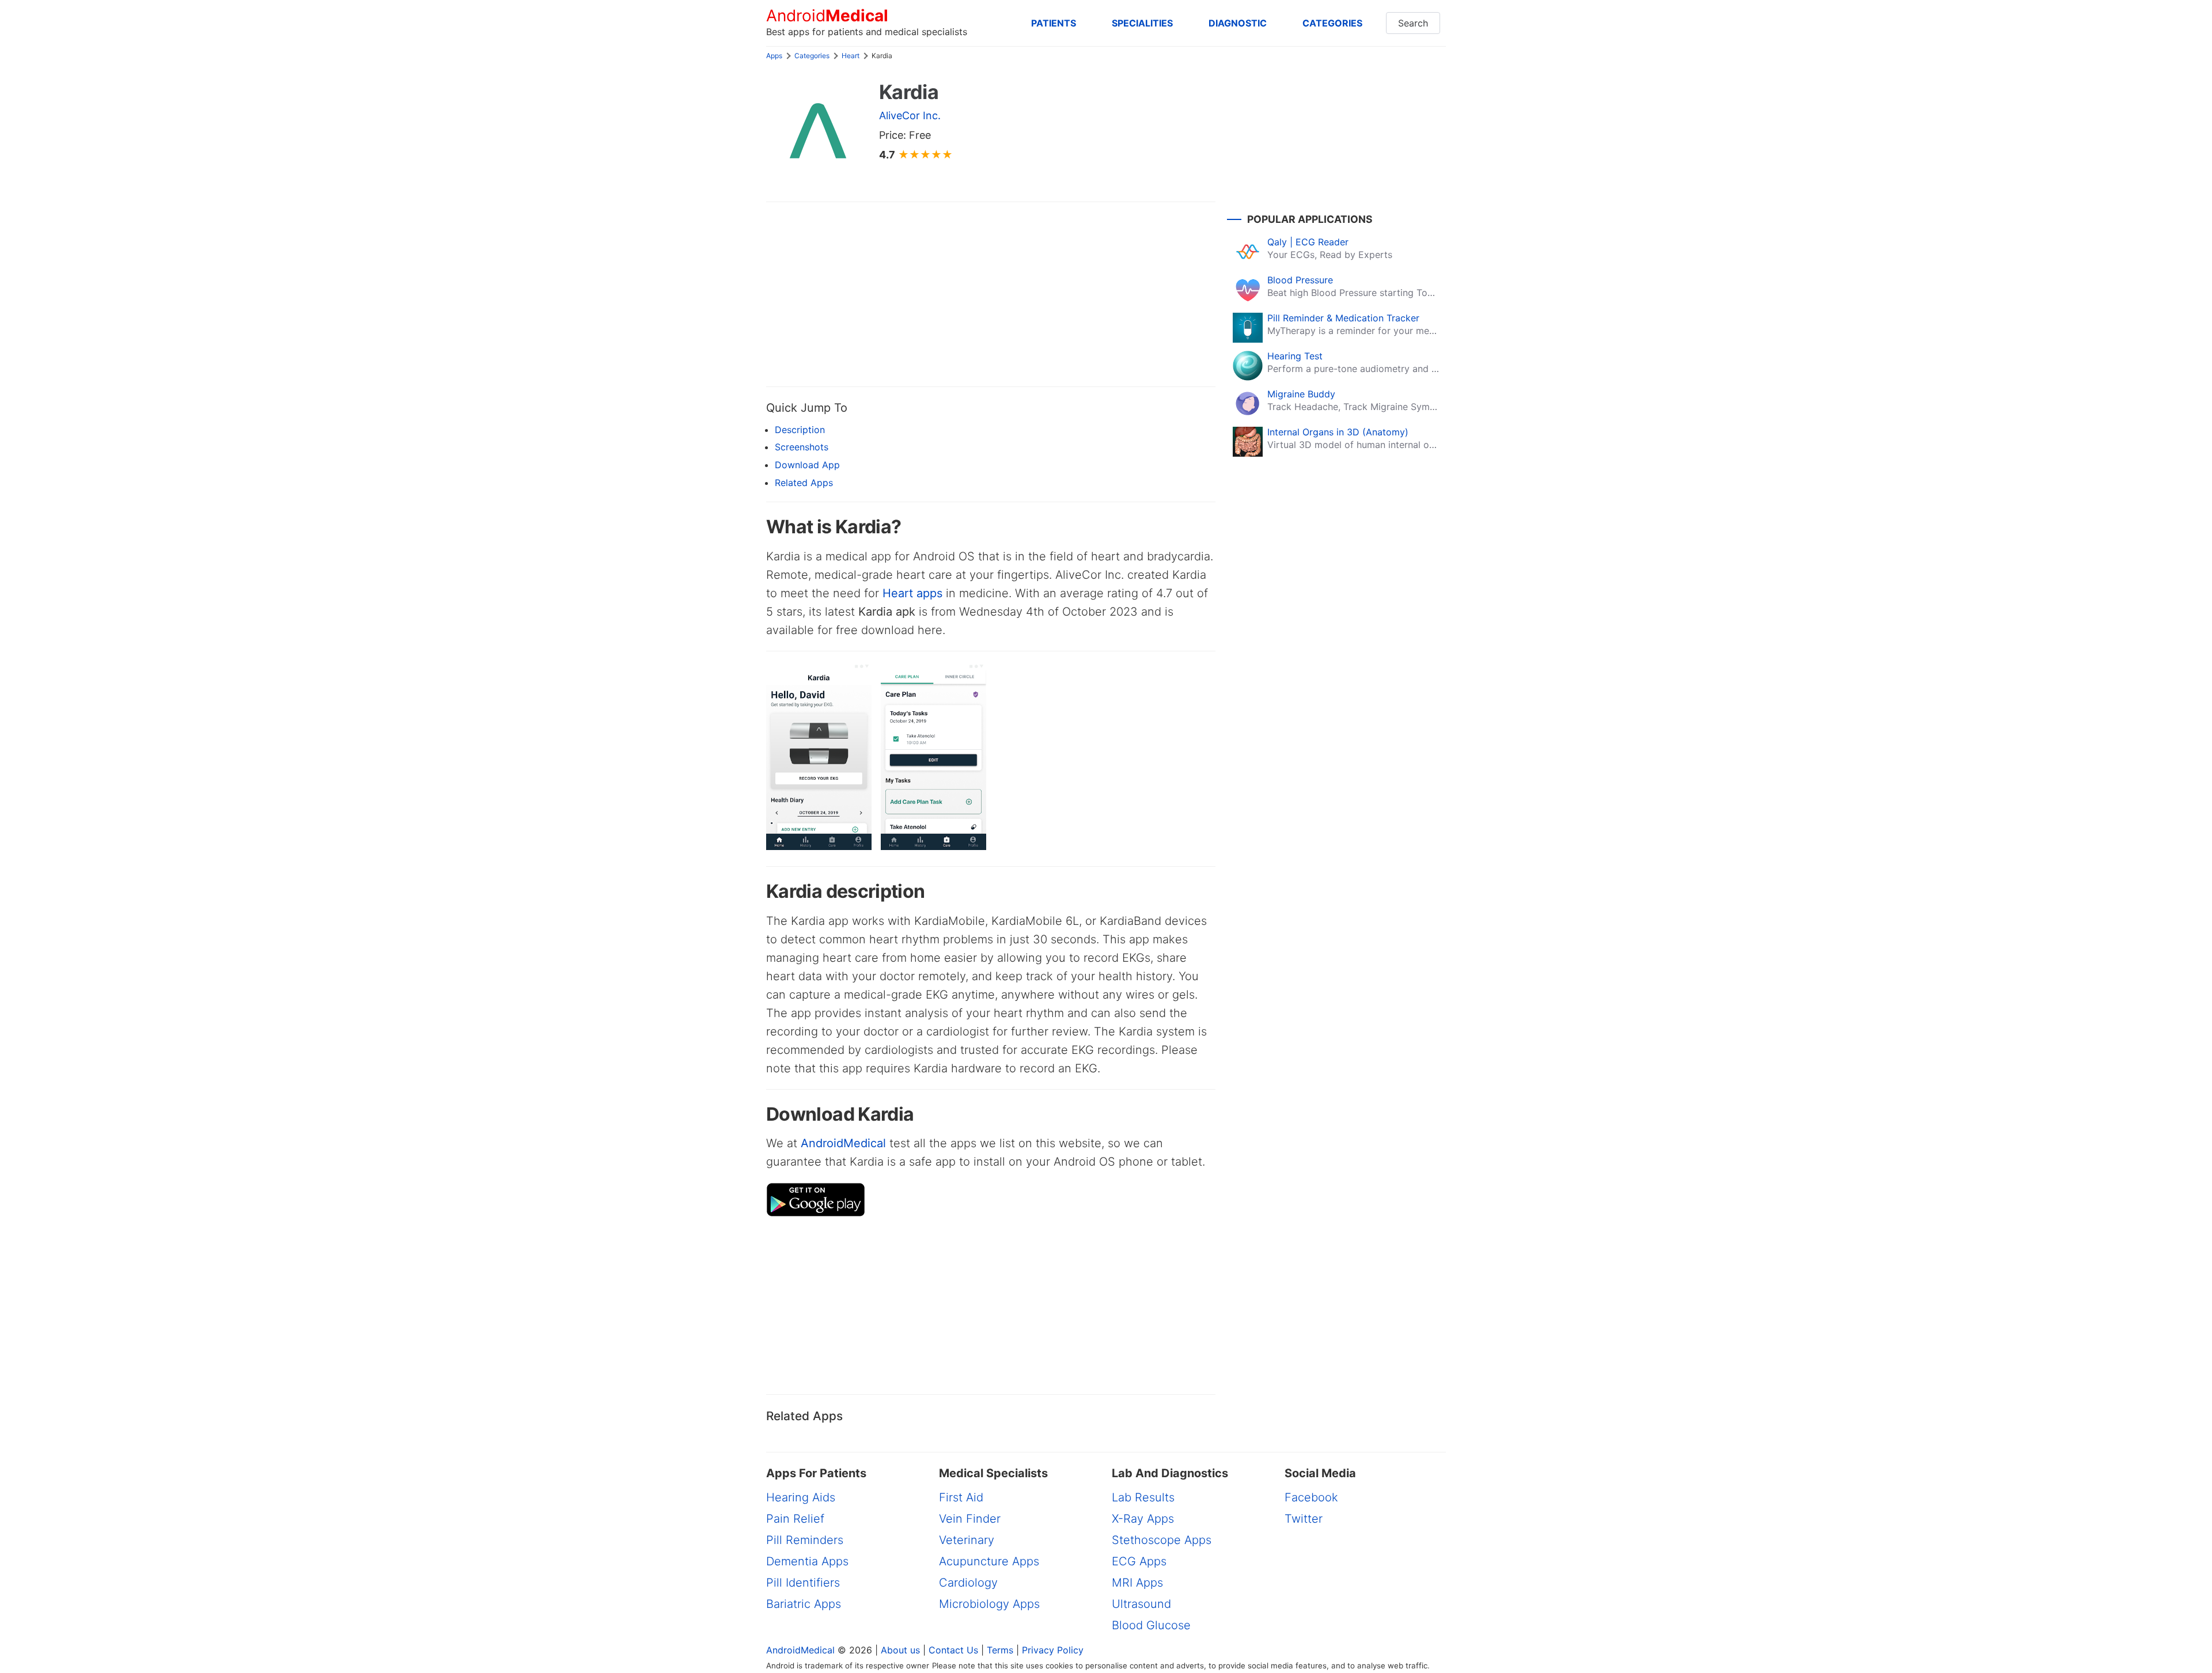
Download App (807, 465)
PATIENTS (1054, 23)
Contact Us (953, 1650)
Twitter (1304, 1519)
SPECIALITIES (1142, 23)
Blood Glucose (1151, 1625)
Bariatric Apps (804, 1604)
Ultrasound (1141, 1604)
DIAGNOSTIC (1238, 23)
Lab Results (1143, 1497)
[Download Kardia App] (816, 1213)
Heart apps (912, 593)
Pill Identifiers (803, 1583)
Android (827, 16)
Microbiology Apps (989, 1604)
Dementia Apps (807, 1561)
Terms (1000, 1650)
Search (1413, 23)
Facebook (1311, 1497)
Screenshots (802, 447)
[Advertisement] (991, 294)
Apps (774, 56)
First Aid (961, 1497)
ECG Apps (1139, 1561)
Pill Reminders (805, 1540)
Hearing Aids (801, 1497)
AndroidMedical (843, 1143)
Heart (851, 56)
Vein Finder (970, 1519)
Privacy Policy (1053, 1650)
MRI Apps (1137, 1583)
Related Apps (804, 483)
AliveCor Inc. (910, 115)
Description (800, 430)
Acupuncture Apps (989, 1561)
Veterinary (967, 1540)
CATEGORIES (1332, 23)
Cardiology (968, 1583)
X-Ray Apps (1143, 1519)
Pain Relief (795, 1519)
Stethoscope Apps (1162, 1540)
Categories (812, 56)
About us (900, 1650)
